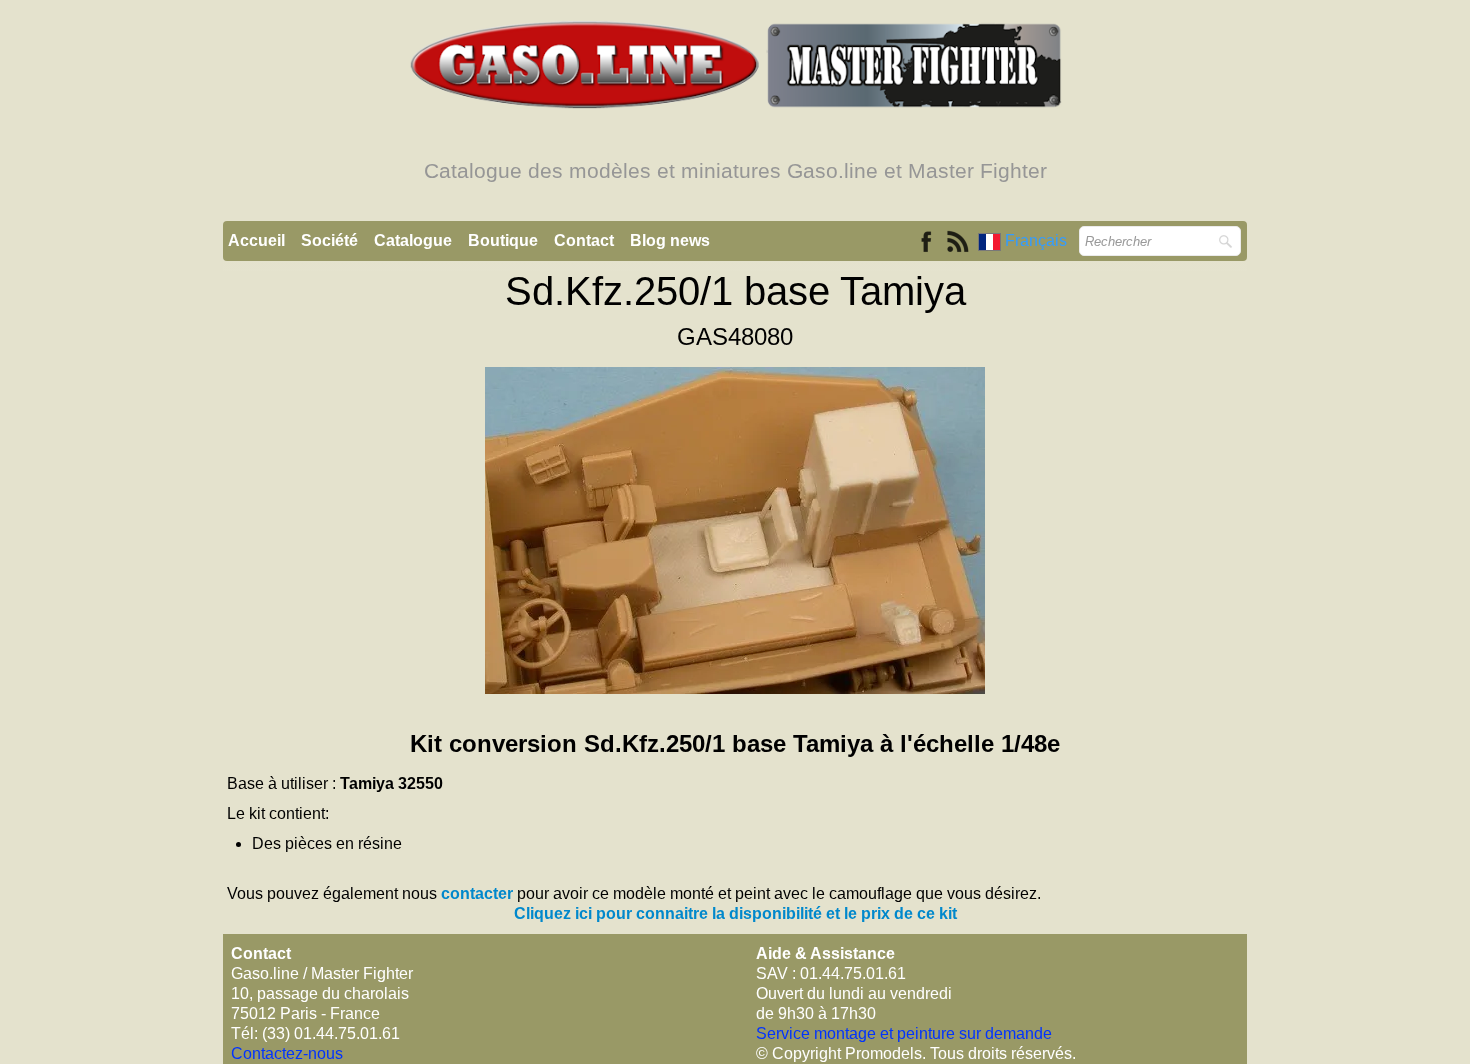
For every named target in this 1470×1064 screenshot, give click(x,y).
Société (329, 240)
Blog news (670, 240)
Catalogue (413, 240)
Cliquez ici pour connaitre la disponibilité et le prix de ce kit (735, 913)
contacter (477, 893)
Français (1038, 240)
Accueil (256, 240)
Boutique (503, 240)
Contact (584, 240)
